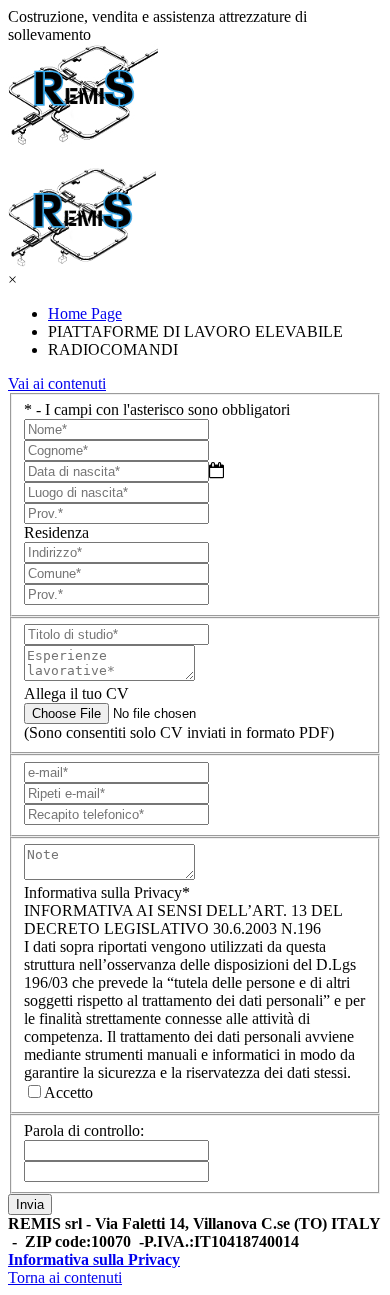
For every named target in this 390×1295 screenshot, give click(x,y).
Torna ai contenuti (65, 1277)
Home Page (85, 313)
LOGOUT (58, 157)
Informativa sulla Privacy (94, 1259)
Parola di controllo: (84, 1130)
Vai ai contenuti (57, 383)
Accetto (68, 1092)
